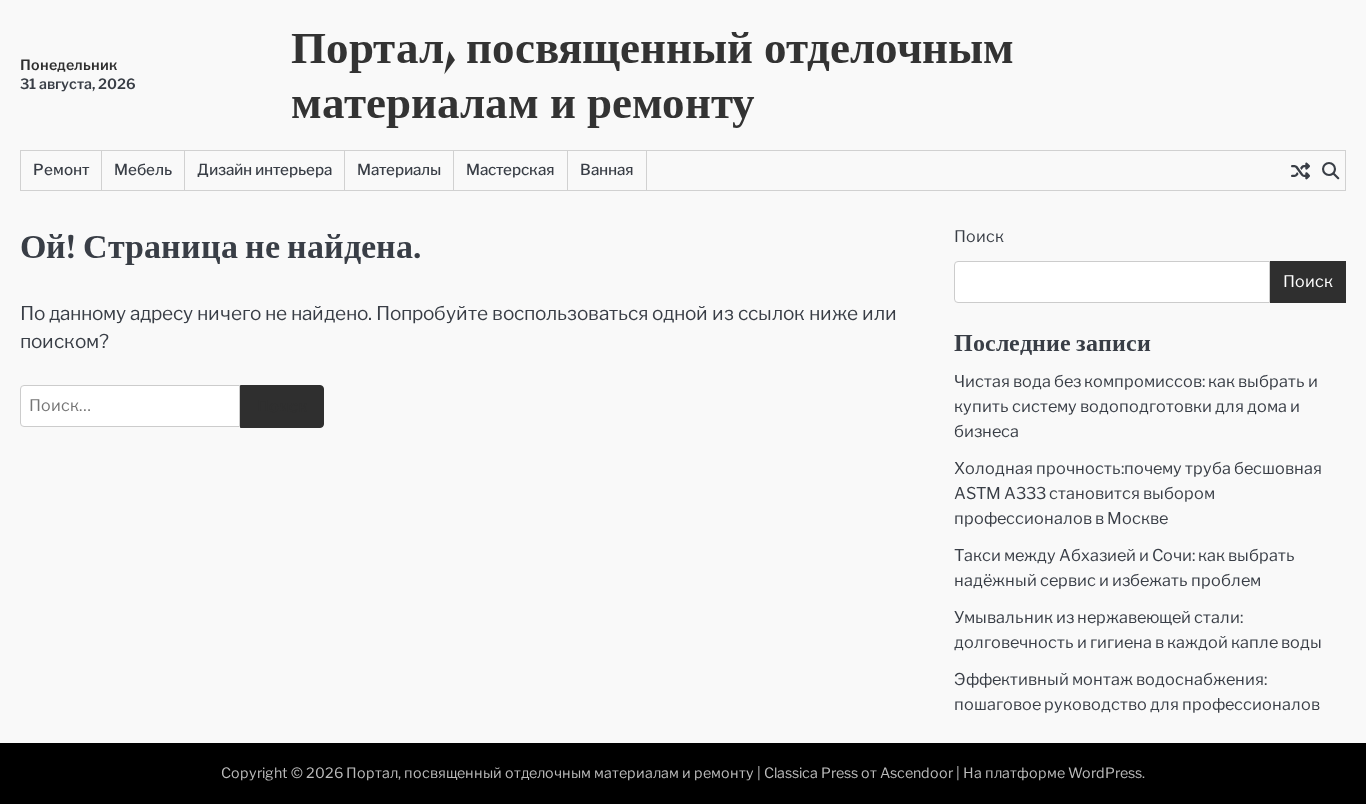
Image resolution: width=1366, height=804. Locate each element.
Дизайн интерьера (264, 169)
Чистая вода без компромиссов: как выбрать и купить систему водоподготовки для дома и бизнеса (1136, 406)
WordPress (1105, 773)
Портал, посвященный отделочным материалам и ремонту (652, 74)
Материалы (399, 169)
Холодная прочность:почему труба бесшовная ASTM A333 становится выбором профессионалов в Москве (1138, 493)
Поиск (979, 236)
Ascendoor (916, 773)
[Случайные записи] (1300, 170)
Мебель (143, 169)
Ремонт (61, 169)
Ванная (607, 169)
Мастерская (510, 169)
